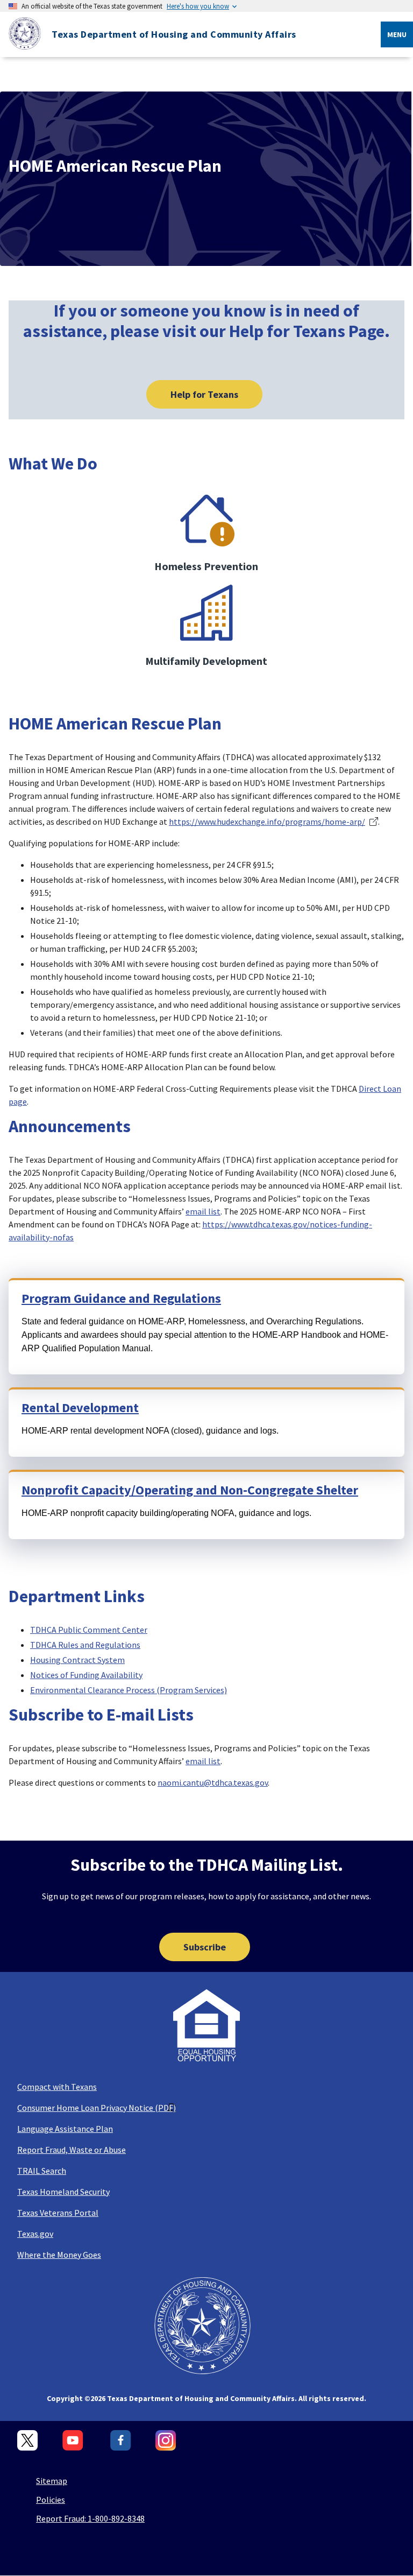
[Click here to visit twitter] (28, 2441)
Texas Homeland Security (63, 2192)
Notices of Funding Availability (86, 1675)
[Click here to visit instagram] (166, 2441)
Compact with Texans (57, 2087)
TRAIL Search (42, 2171)
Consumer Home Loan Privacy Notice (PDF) (97, 2108)
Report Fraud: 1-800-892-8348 (90, 2518)
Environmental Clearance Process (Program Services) (129, 1690)
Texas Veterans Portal (58, 2213)
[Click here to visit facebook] (121, 2441)
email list (203, 1211)
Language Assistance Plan (65, 2129)
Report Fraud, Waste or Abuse (72, 2150)
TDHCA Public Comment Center (89, 1630)
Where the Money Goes (59, 2255)
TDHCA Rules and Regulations (85, 1645)
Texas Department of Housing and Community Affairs (174, 34)
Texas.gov (35, 2234)
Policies (51, 2500)
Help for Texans (204, 394)
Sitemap (52, 2481)
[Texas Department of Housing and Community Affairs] (20, 35)
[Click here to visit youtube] (74, 2441)
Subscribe (205, 1947)
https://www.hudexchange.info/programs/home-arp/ (267, 822)
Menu (397, 34)
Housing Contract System (77, 1660)
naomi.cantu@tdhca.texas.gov (213, 1782)
